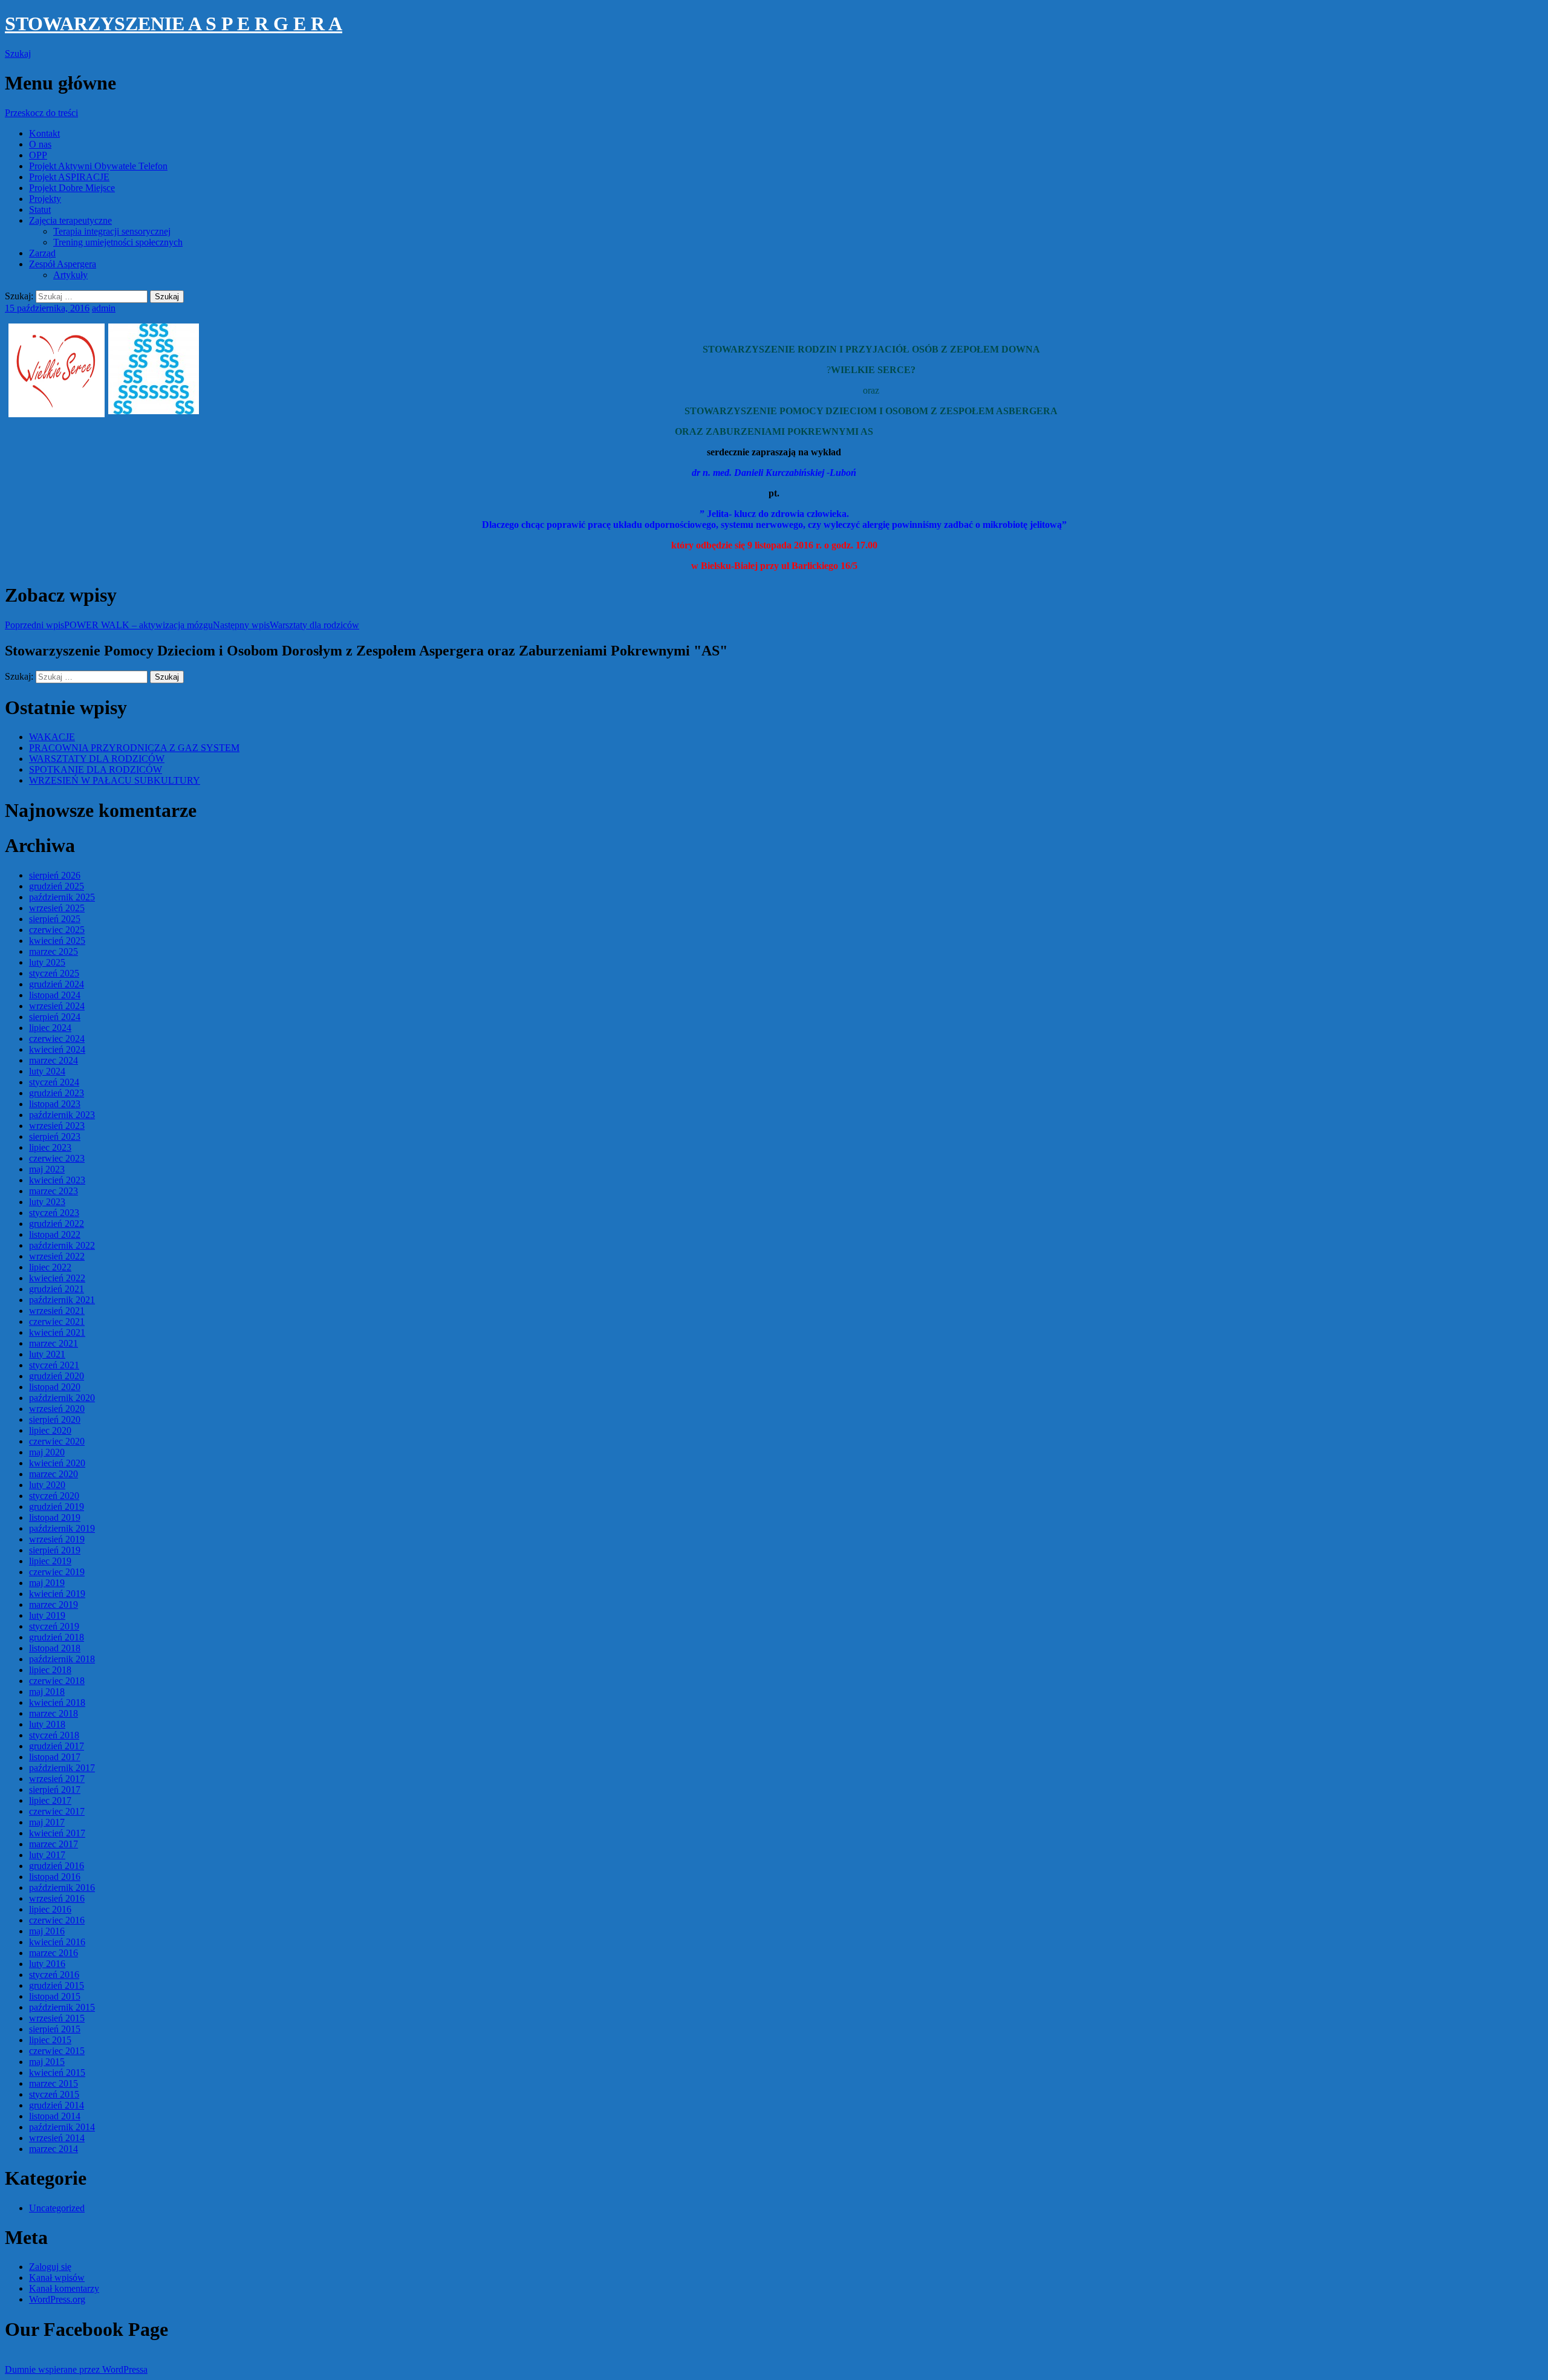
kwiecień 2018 (57, 1702)
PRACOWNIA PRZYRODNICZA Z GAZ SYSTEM (134, 748)
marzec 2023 (54, 1191)
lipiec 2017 (50, 1800)
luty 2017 (47, 1855)
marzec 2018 (54, 1713)
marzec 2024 (54, 1060)
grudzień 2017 (57, 1746)
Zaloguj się (50, 2267)
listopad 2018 (55, 1648)
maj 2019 (47, 1583)
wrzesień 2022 (57, 1256)
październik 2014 (62, 2127)
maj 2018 (47, 1692)
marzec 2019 (54, 1605)
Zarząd (42, 253)
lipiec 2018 (50, 1670)
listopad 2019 (55, 1517)
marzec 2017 (54, 1844)
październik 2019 (62, 1528)
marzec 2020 (54, 1474)
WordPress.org (57, 2299)
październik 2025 (62, 897)
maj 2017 (47, 1822)
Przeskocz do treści (41, 113)
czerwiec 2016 (57, 1920)
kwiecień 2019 (57, 1594)
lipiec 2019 (50, 1561)
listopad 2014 (55, 2116)
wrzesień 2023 (57, 1126)
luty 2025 (47, 962)
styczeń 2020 (54, 1496)
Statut (40, 210)
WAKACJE (52, 737)
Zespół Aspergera (63, 264)
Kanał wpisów (57, 2278)
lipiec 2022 (50, 1267)
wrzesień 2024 (57, 1006)
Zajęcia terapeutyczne (70, 220)
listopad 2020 (55, 1387)
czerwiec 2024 (57, 1039)
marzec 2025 (54, 951)
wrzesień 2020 (57, 1409)
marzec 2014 (54, 2149)
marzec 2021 (54, 1343)
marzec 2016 (54, 1953)
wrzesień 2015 (57, 2018)
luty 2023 (47, 1202)
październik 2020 (62, 1398)
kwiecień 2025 (57, 941)
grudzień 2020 (57, 1376)
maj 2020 (47, 1452)
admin (104, 308)
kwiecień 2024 (57, 1049)
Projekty (45, 199)
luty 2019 (47, 1615)
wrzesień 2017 (57, 1779)
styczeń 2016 (54, 1975)
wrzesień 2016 (57, 1898)
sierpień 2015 (55, 2029)
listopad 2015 (55, 1996)
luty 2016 (47, 1964)
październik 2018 (62, 1659)
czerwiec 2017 (57, 1811)
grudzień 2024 (57, 984)
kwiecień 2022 (57, 1278)
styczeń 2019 (54, 1626)
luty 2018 (47, 1724)
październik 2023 (62, 1115)
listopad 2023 (55, 1104)
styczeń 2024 (54, 1082)
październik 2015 (62, 2007)
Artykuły (70, 275)
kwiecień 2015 (57, 2073)
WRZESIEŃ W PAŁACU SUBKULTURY (115, 780)
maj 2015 (47, 2062)
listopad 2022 (55, 1234)
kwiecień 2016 (57, 1942)
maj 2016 (47, 1931)
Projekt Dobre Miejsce (72, 188)
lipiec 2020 (50, 1430)
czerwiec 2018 (57, 1681)
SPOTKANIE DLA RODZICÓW (96, 769)
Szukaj (18, 54)
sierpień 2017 (55, 1790)
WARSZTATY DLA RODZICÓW (97, 759)
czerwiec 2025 (57, 930)
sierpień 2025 (55, 919)
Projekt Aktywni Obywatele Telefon (98, 166)
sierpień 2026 (55, 875)
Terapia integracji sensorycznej (112, 231)
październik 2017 (62, 1768)
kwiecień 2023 (57, 1180)
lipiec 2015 (50, 2040)
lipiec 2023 (50, 1147)
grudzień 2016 (57, 1866)
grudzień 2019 (57, 1507)
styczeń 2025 (54, 973)
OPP (38, 155)
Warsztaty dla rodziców (286, 625)
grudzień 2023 (57, 1093)
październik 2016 (62, 1887)
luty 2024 (47, 1071)
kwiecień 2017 (57, 1833)
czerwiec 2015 (57, 2051)
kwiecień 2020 (57, 1463)
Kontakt (44, 133)
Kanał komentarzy (64, 2288)
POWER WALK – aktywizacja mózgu (109, 625)
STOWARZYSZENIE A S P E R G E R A (174, 24)
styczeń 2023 (54, 1213)
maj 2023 (47, 1169)
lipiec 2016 (50, 1909)
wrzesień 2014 (57, 2138)
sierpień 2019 (55, 1550)
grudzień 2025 (57, 886)
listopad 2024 (55, 995)
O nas (40, 144)
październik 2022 (62, 1245)
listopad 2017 (55, 1757)
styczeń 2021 (54, 1365)
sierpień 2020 (55, 1419)
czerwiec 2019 (57, 1572)
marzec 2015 (54, 2083)
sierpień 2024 (55, 1017)
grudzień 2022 (57, 1224)
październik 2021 (62, 1300)
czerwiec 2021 (57, 1322)
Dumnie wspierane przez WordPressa (76, 2369)
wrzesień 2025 (57, 908)
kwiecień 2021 (57, 1332)
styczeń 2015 (54, 2094)
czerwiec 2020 (57, 1441)
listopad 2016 (55, 1877)
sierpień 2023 (55, 1136)
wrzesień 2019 (57, 1539)
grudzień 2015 (57, 1985)
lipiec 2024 (50, 1028)
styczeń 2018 (54, 1735)
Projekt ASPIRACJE (69, 177)
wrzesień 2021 (57, 1311)
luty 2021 (47, 1354)
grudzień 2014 (57, 2105)
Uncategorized (57, 2208)
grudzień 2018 (57, 1637)
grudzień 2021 (57, 1289)
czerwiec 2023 (57, 1158)
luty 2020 (47, 1485)
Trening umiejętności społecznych (118, 242)
